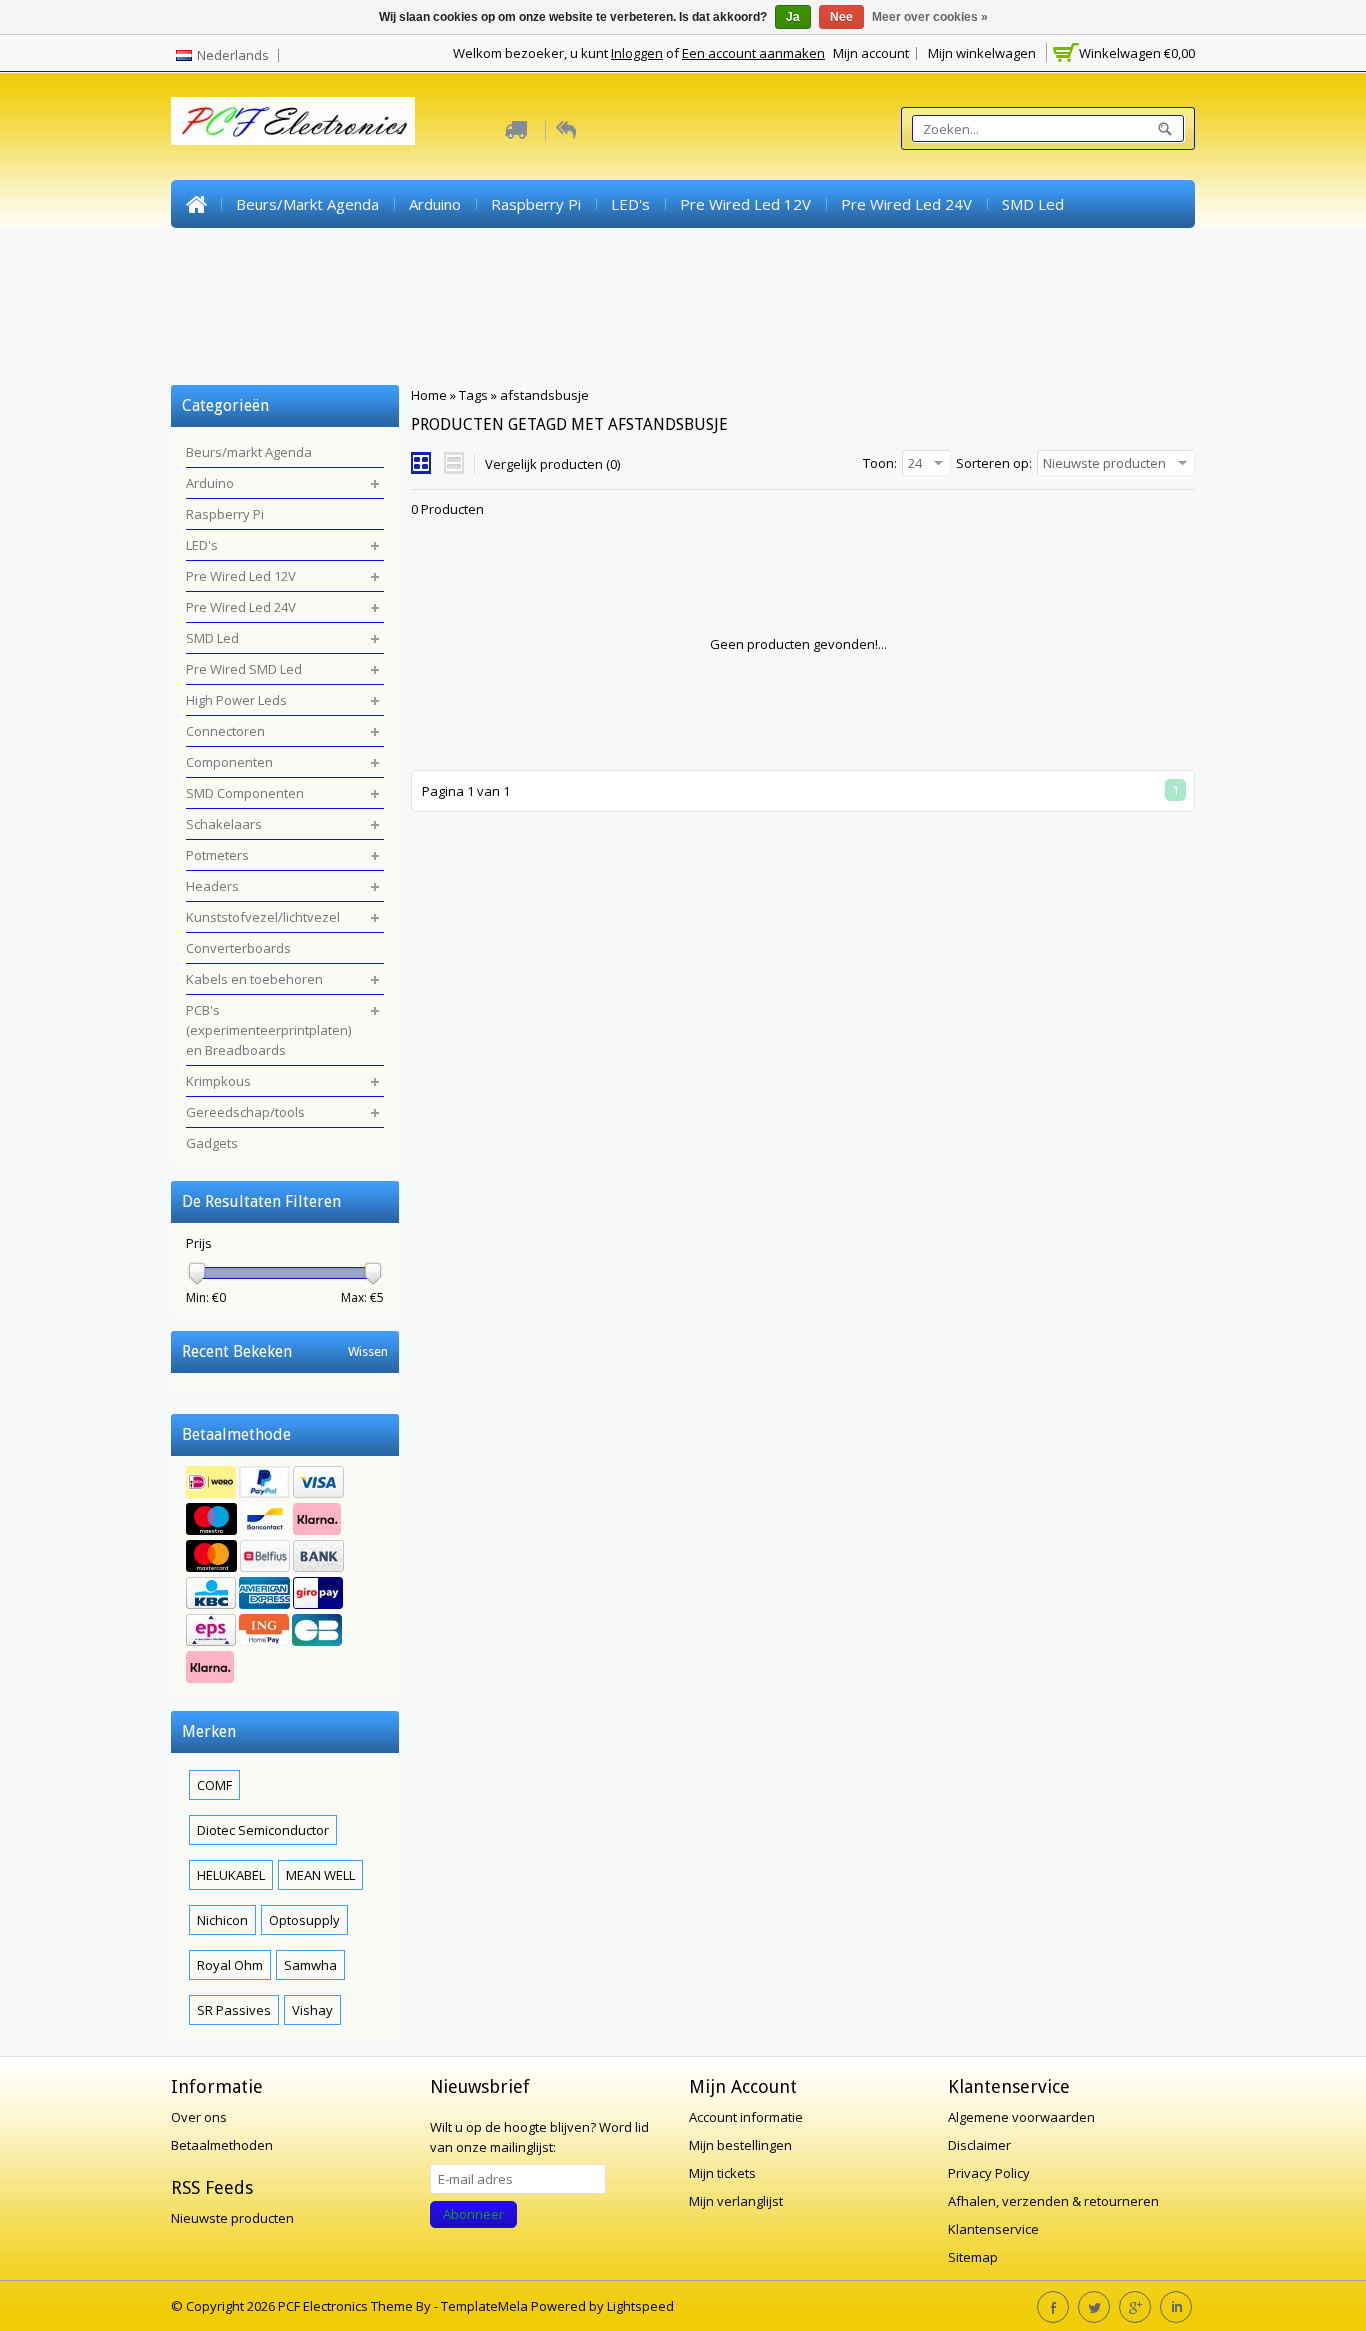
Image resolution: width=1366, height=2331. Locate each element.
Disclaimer (979, 2145)
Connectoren (546, 252)
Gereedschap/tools (358, 348)
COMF (214, 1785)
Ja (793, 17)
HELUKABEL (231, 1875)
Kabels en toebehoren (715, 300)
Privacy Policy (989, 2173)
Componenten (668, 252)
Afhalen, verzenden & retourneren (1053, 2201)
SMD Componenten (813, 252)
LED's (630, 204)
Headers (216, 300)
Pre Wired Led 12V (745, 204)
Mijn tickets (722, 2173)
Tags (473, 395)
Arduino (435, 204)
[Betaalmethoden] (285, 1577)
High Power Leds (412, 252)
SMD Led (1033, 204)
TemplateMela (486, 2306)
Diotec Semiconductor (263, 1830)
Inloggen (637, 53)
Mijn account (871, 53)
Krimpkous (222, 348)
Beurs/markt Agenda (307, 204)
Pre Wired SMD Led (254, 252)
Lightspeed (640, 2306)
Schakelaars (950, 252)
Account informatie (746, 2117)
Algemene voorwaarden (1021, 2117)
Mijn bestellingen (740, 2145)
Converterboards (546, 300)
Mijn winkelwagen (982, 53)
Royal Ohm (230, 1965)
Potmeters (1058, 252)
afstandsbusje (544, 395)
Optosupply (304, 1920)
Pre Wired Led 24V (906, 204)
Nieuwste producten (232, 2218)
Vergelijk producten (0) (552, 464)
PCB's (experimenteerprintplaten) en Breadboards (998, 300)
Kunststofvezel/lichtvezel (367, 300)
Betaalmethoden (222, 2145)
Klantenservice (993, 2229)
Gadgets (487, 348)
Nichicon (222, 1920)
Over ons (199, 2117)
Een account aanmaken (753, 53)
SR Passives (234, 2010)
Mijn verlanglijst (736, 2201)
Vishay (312, 2010)
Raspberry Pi (536, 204)
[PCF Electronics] (293, 121)
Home (196, 204)
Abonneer (473, 2214)
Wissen (368, 1351)
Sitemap (973, 2257)
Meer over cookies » (930, 17)
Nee (841, 17)
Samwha (310, 1965)
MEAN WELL (320, 1875)
